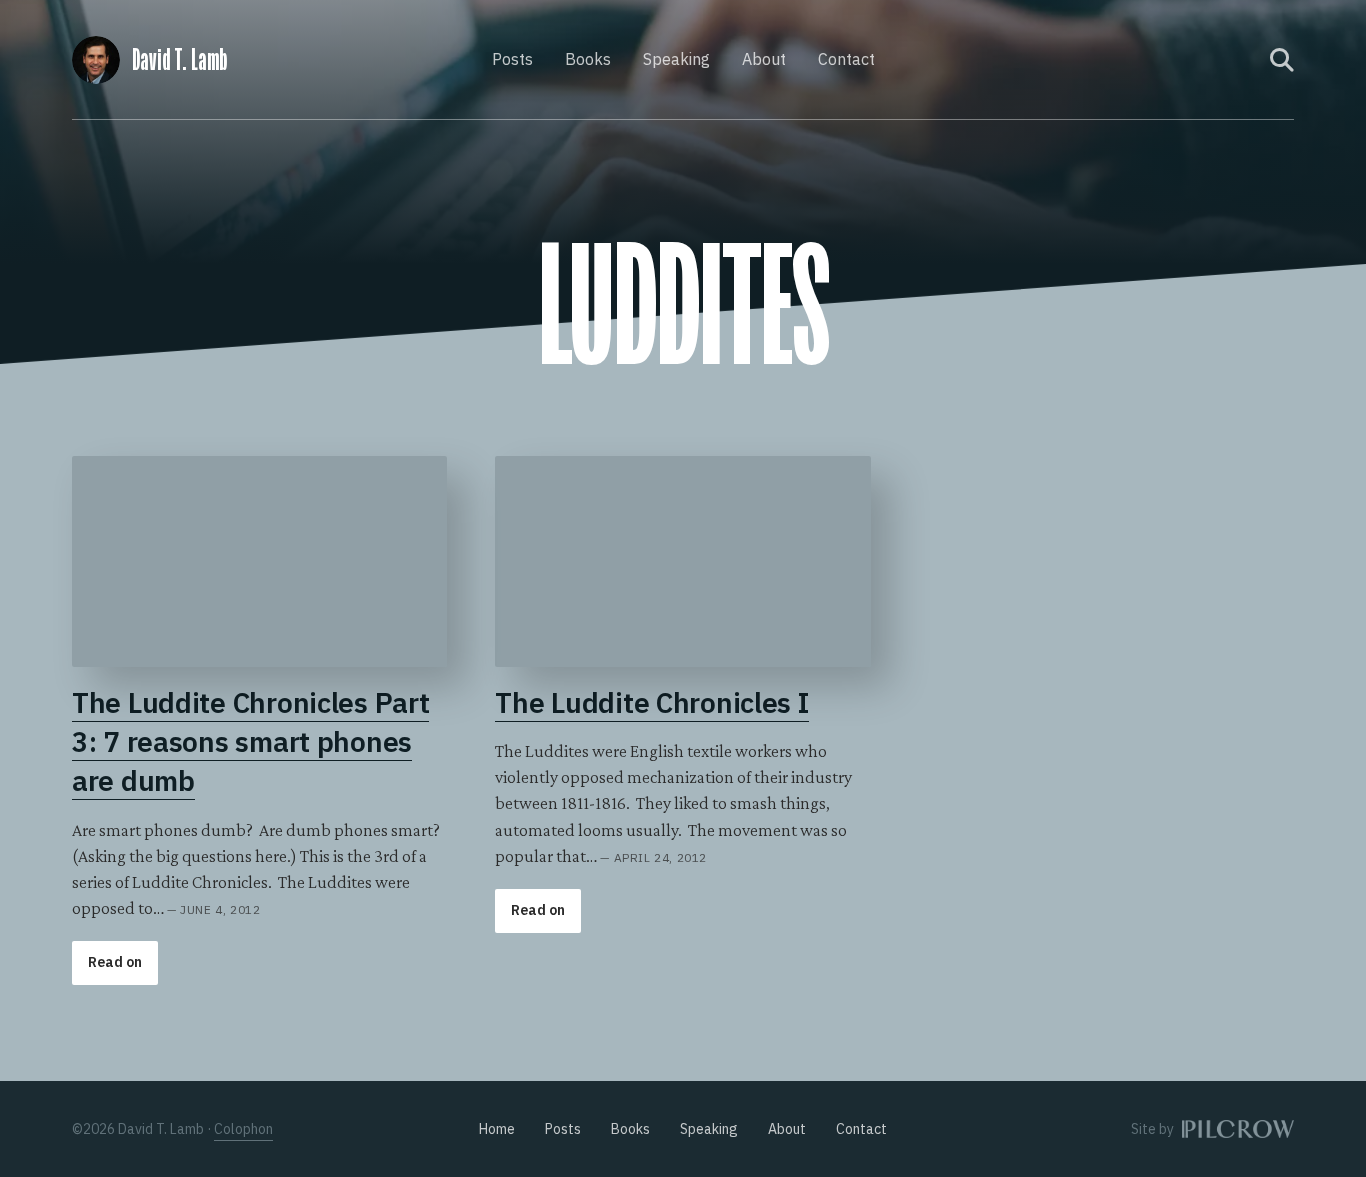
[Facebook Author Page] (1215, 60)
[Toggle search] (1282, 60)
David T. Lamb (179, 60)
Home (497, 1129)
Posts (512, 59)
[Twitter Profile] (1242, 60)
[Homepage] (96, 56)
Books (588, 59)
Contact (846, 59)
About (764, 59)
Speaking (676, 59)
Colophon (243, 1129)
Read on (115, 962)
